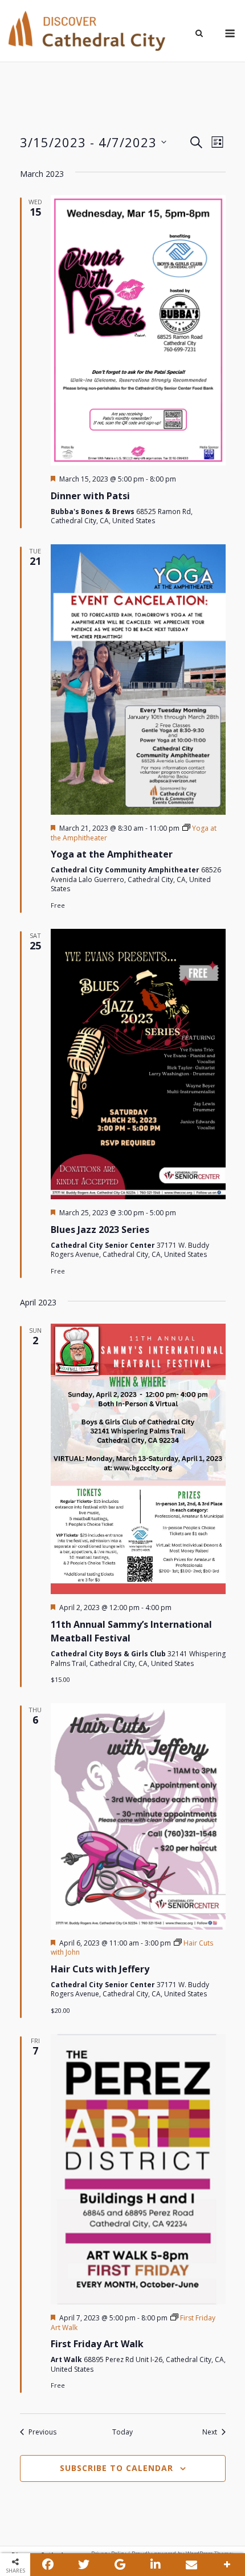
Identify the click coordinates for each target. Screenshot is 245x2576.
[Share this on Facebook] (48, 2565)
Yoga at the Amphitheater (112, 854)
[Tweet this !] (84, 2565)
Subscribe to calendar (117, 2468)
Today (122, 2432)
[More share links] (227, 2565)
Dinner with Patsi (90, 496)
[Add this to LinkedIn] (156, 2565)
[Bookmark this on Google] (120, 2565)
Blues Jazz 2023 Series (100, 1230)
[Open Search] (199, 34)
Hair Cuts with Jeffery (100, 1969)
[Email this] (191, 2565)
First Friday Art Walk (97, 2344)
